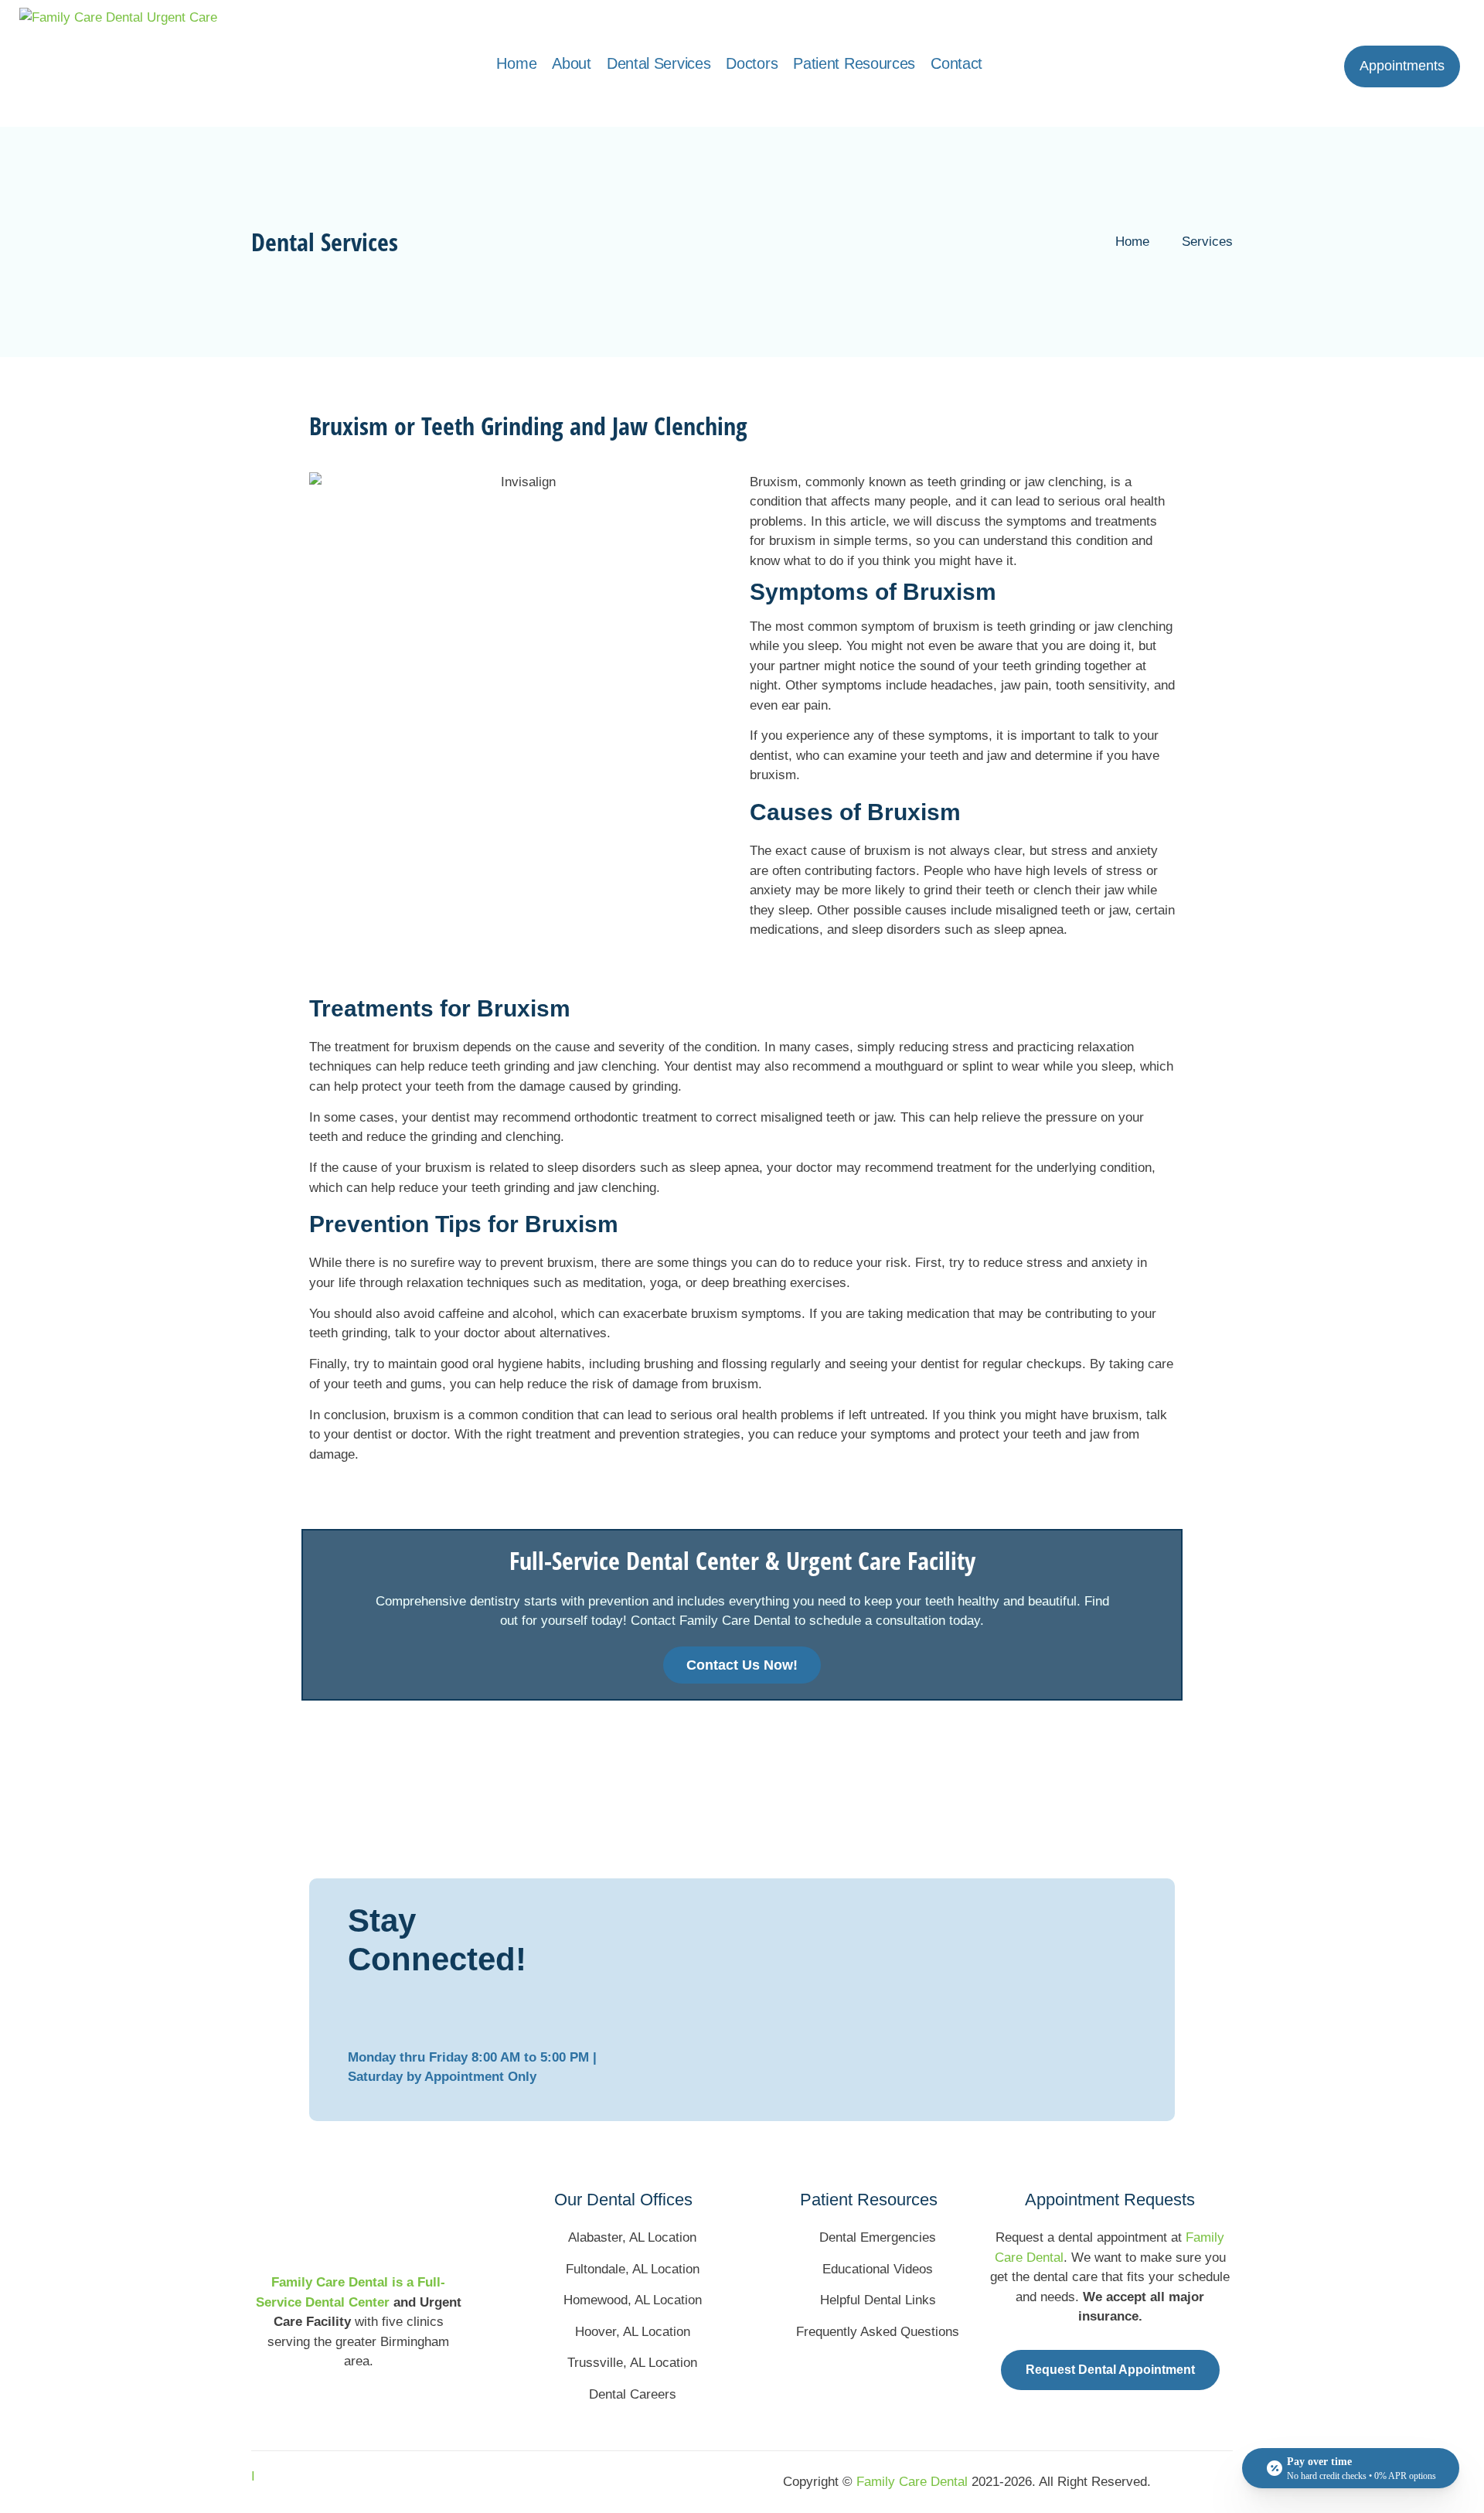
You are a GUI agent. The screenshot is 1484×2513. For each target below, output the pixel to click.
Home (516, 63)
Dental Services (659, 63)
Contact (956, 63)
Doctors (752, 63)
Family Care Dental (912, 2482)
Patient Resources (854, 63)
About (572, 63)
